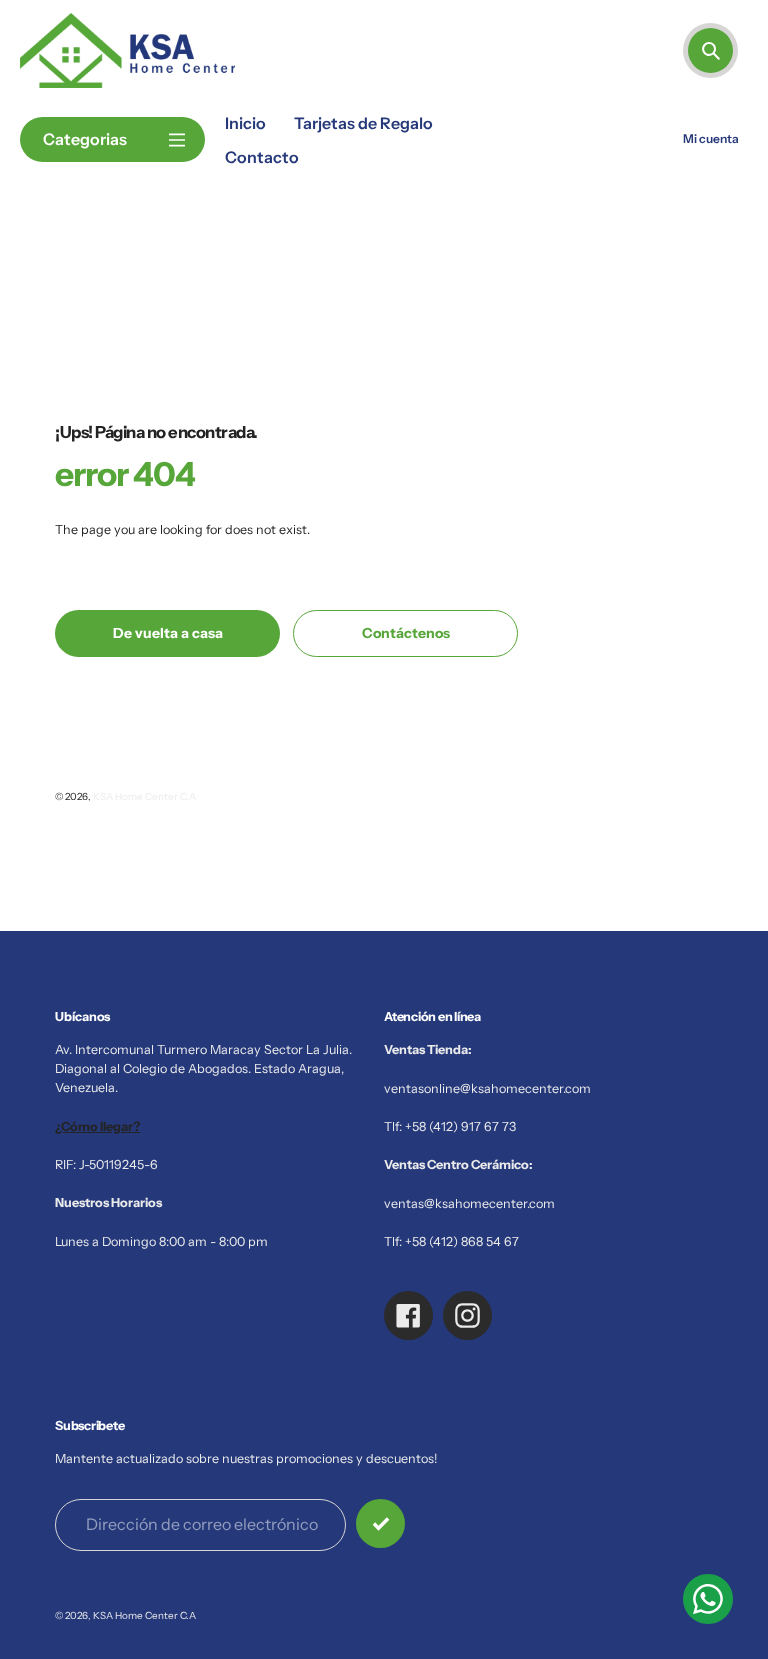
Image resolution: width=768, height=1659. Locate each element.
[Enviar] (380, 1523)
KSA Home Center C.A (144, 796)
